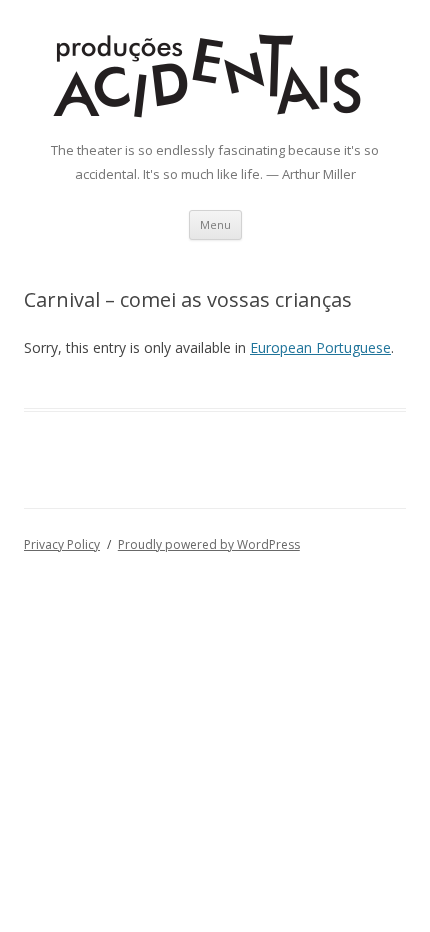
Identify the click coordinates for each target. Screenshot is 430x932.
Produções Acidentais (250, 39)
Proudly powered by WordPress (209, 544)
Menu (215, 224)
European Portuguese (320, 347)
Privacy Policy (62, 544)
